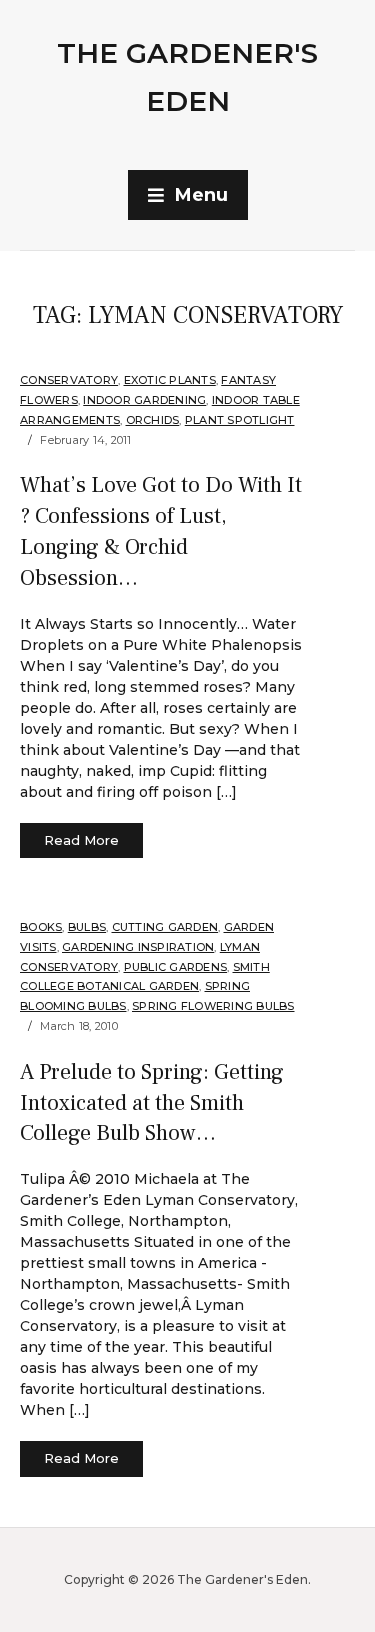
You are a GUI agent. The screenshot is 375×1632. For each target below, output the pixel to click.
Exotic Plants (170, 380)
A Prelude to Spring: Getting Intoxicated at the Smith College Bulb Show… (152, 1103)
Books (41, 927)
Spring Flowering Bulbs (213, 1006)
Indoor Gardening (144, 400)
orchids (153, 420)
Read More (81, 840)
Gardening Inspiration (138, 947)
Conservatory (69, 380)
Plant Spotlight (240, 420)
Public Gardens (176, 967)
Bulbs (87, 927)
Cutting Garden (165, 927)
